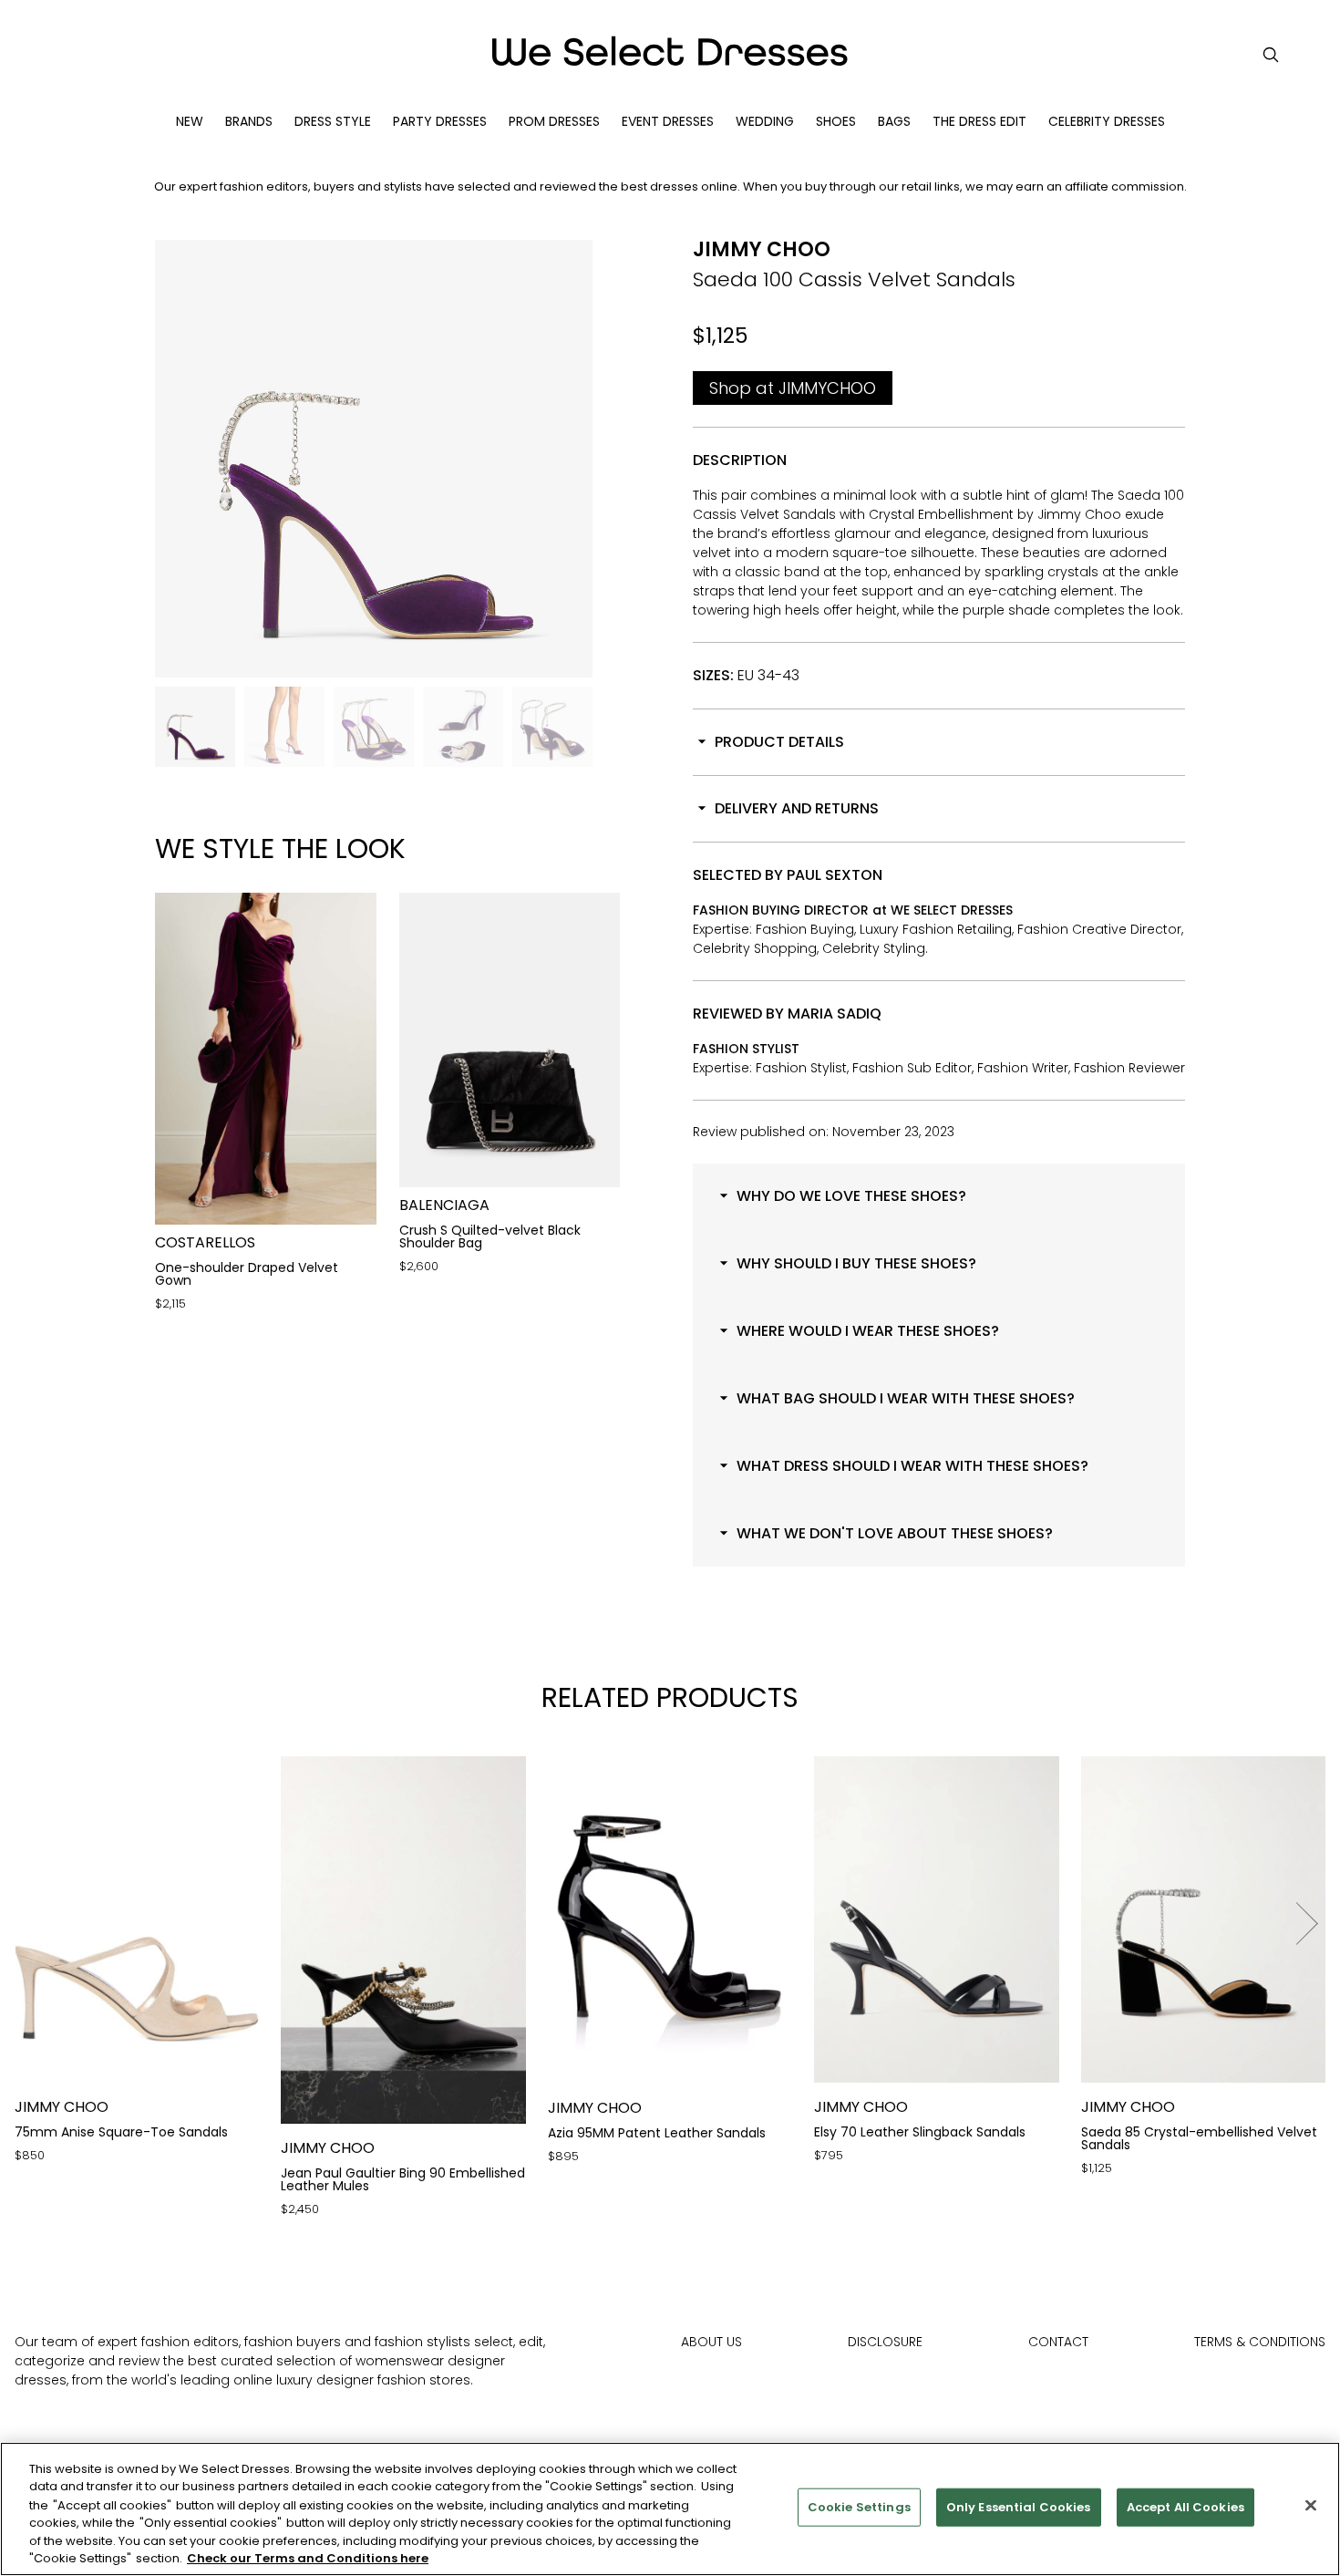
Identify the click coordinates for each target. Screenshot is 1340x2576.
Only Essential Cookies (1019, 2507)
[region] (670, 2509)
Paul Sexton (835, 875)
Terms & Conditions (1260, 2342)
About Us (711, 2342)
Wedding (765, 121)
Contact (1058, 2342)
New (190, 121)
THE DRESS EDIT (979, 121)
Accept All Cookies (1185, 2507)
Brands (249, 121)
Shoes (836, 121)
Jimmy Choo (762, 249)
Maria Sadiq (835, 1014)
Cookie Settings (859, 2507)
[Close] (1311, 2506)
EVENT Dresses (668, 121)
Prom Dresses (554, 121)
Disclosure (885, 2342)
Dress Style (333, 121)
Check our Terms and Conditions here (308, 2557)
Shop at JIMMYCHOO (793, 388)
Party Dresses (440, 121)
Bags (894, 121)
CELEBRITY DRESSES (1107, 121)
